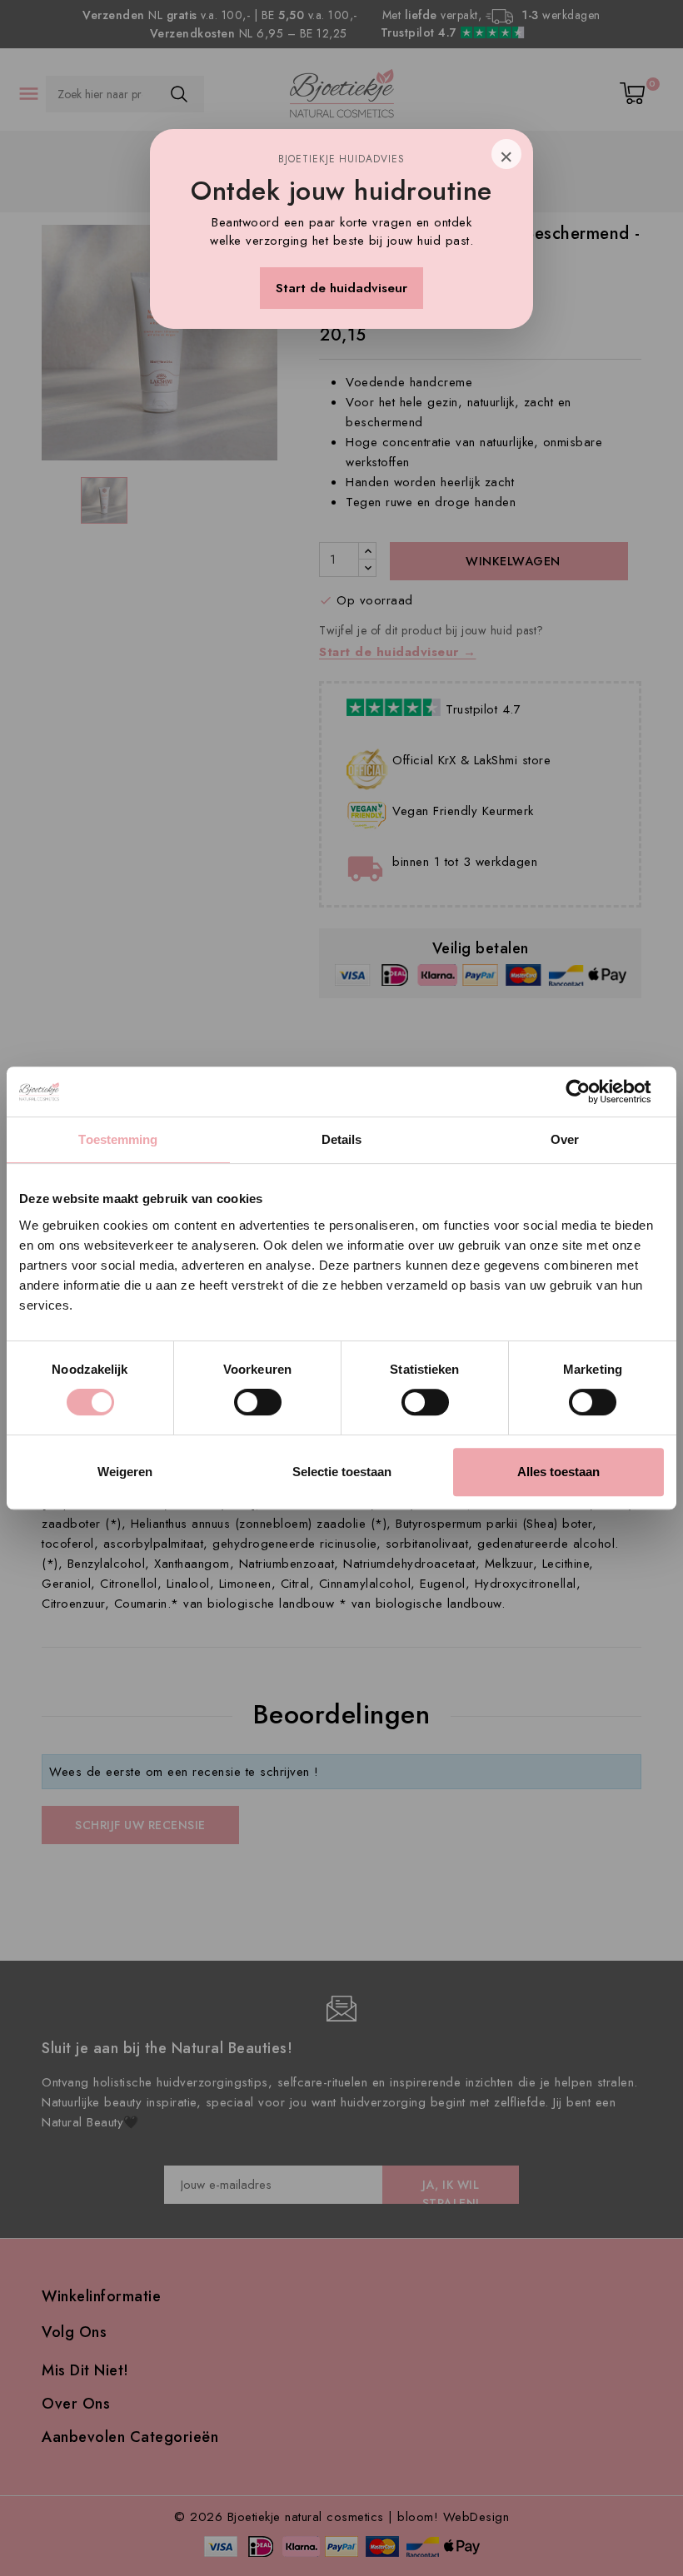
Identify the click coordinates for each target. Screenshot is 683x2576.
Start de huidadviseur (341, 288)
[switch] (258, 1402)
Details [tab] (342, 1139)
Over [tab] (565, 1139)
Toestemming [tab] (118, 1139)
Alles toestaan (558, 1472)
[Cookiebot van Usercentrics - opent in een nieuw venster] (591, 1092)
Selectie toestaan (342, 1472)
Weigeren (125, 1472)
